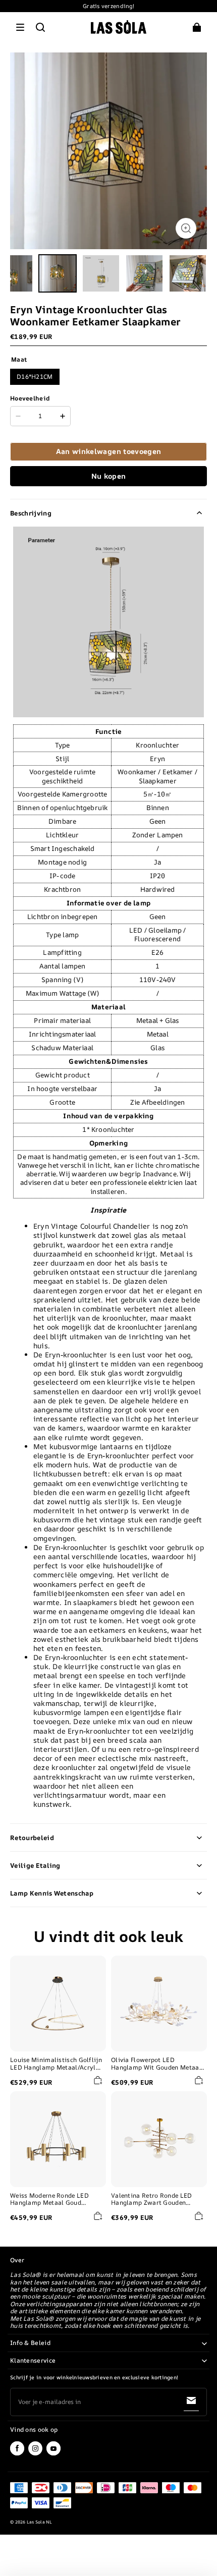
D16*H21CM (35, 377)
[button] (20, 27)
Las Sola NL (40, 2522)
